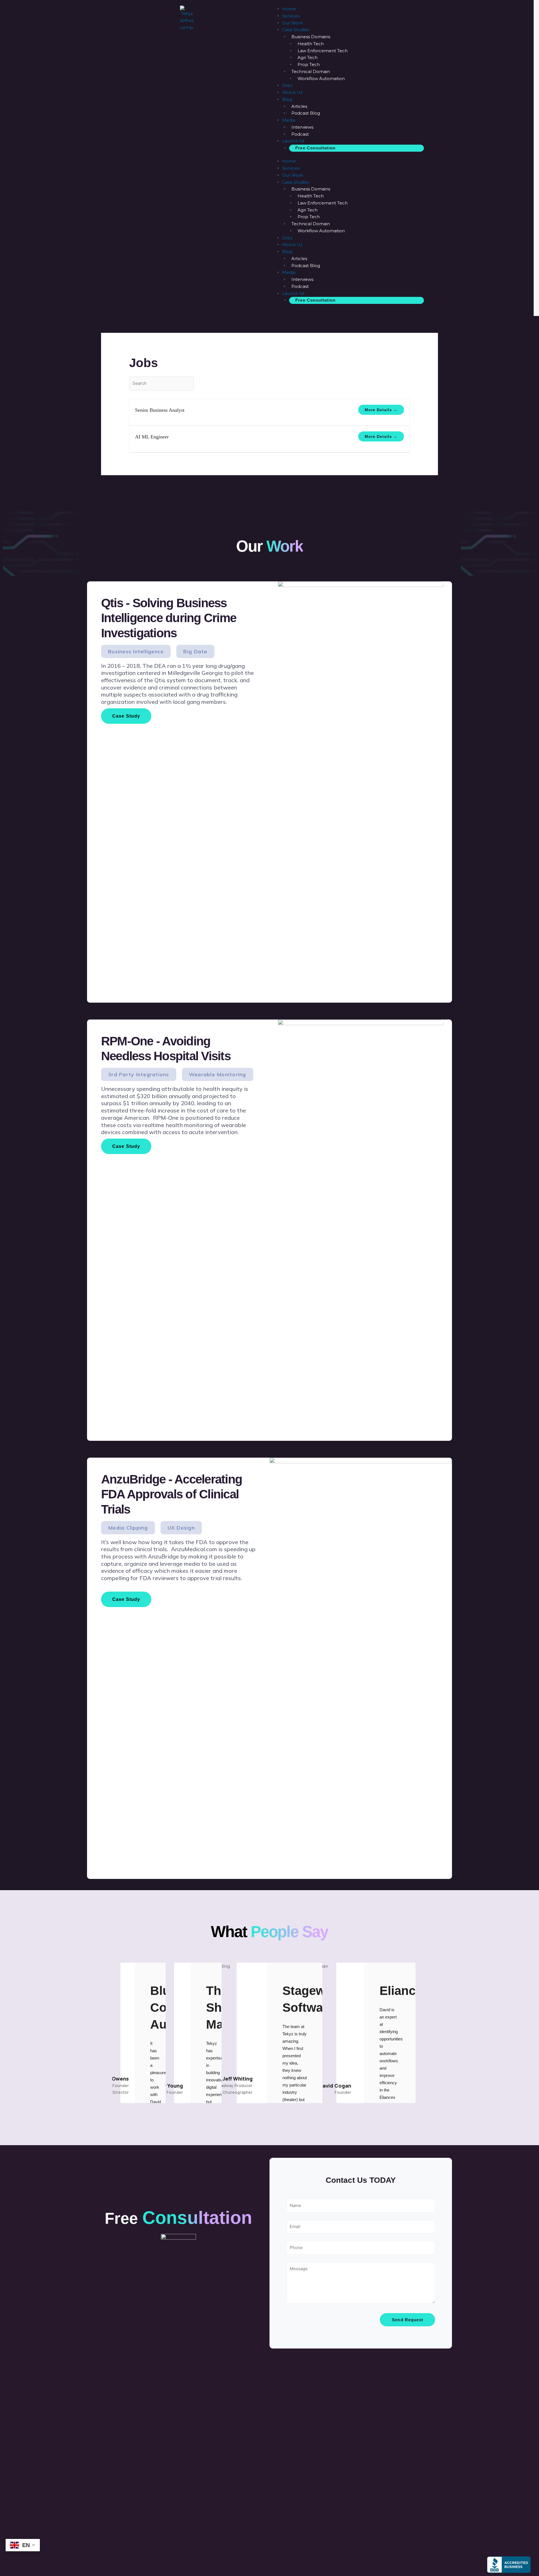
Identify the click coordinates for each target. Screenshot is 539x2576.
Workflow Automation (321, 78)
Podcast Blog (306, 113)
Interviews (302, 127)
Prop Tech (309, 64)
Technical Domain (311, 71)
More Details (379, 410)
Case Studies (296, 30)
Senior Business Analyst (160, 410)
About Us (292, 92)
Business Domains (311, 37)
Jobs (287, 85)
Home (289, 9)
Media (289, 120)
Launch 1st (293, 141)
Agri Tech (308, 57)
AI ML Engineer (152, 437)
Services (291, 16)
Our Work (293, 23)
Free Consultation (315, 148)
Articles (299, 106)
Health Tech (311, 44)
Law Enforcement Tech (323, 51)
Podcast (300, 134)
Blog (287, 99)
